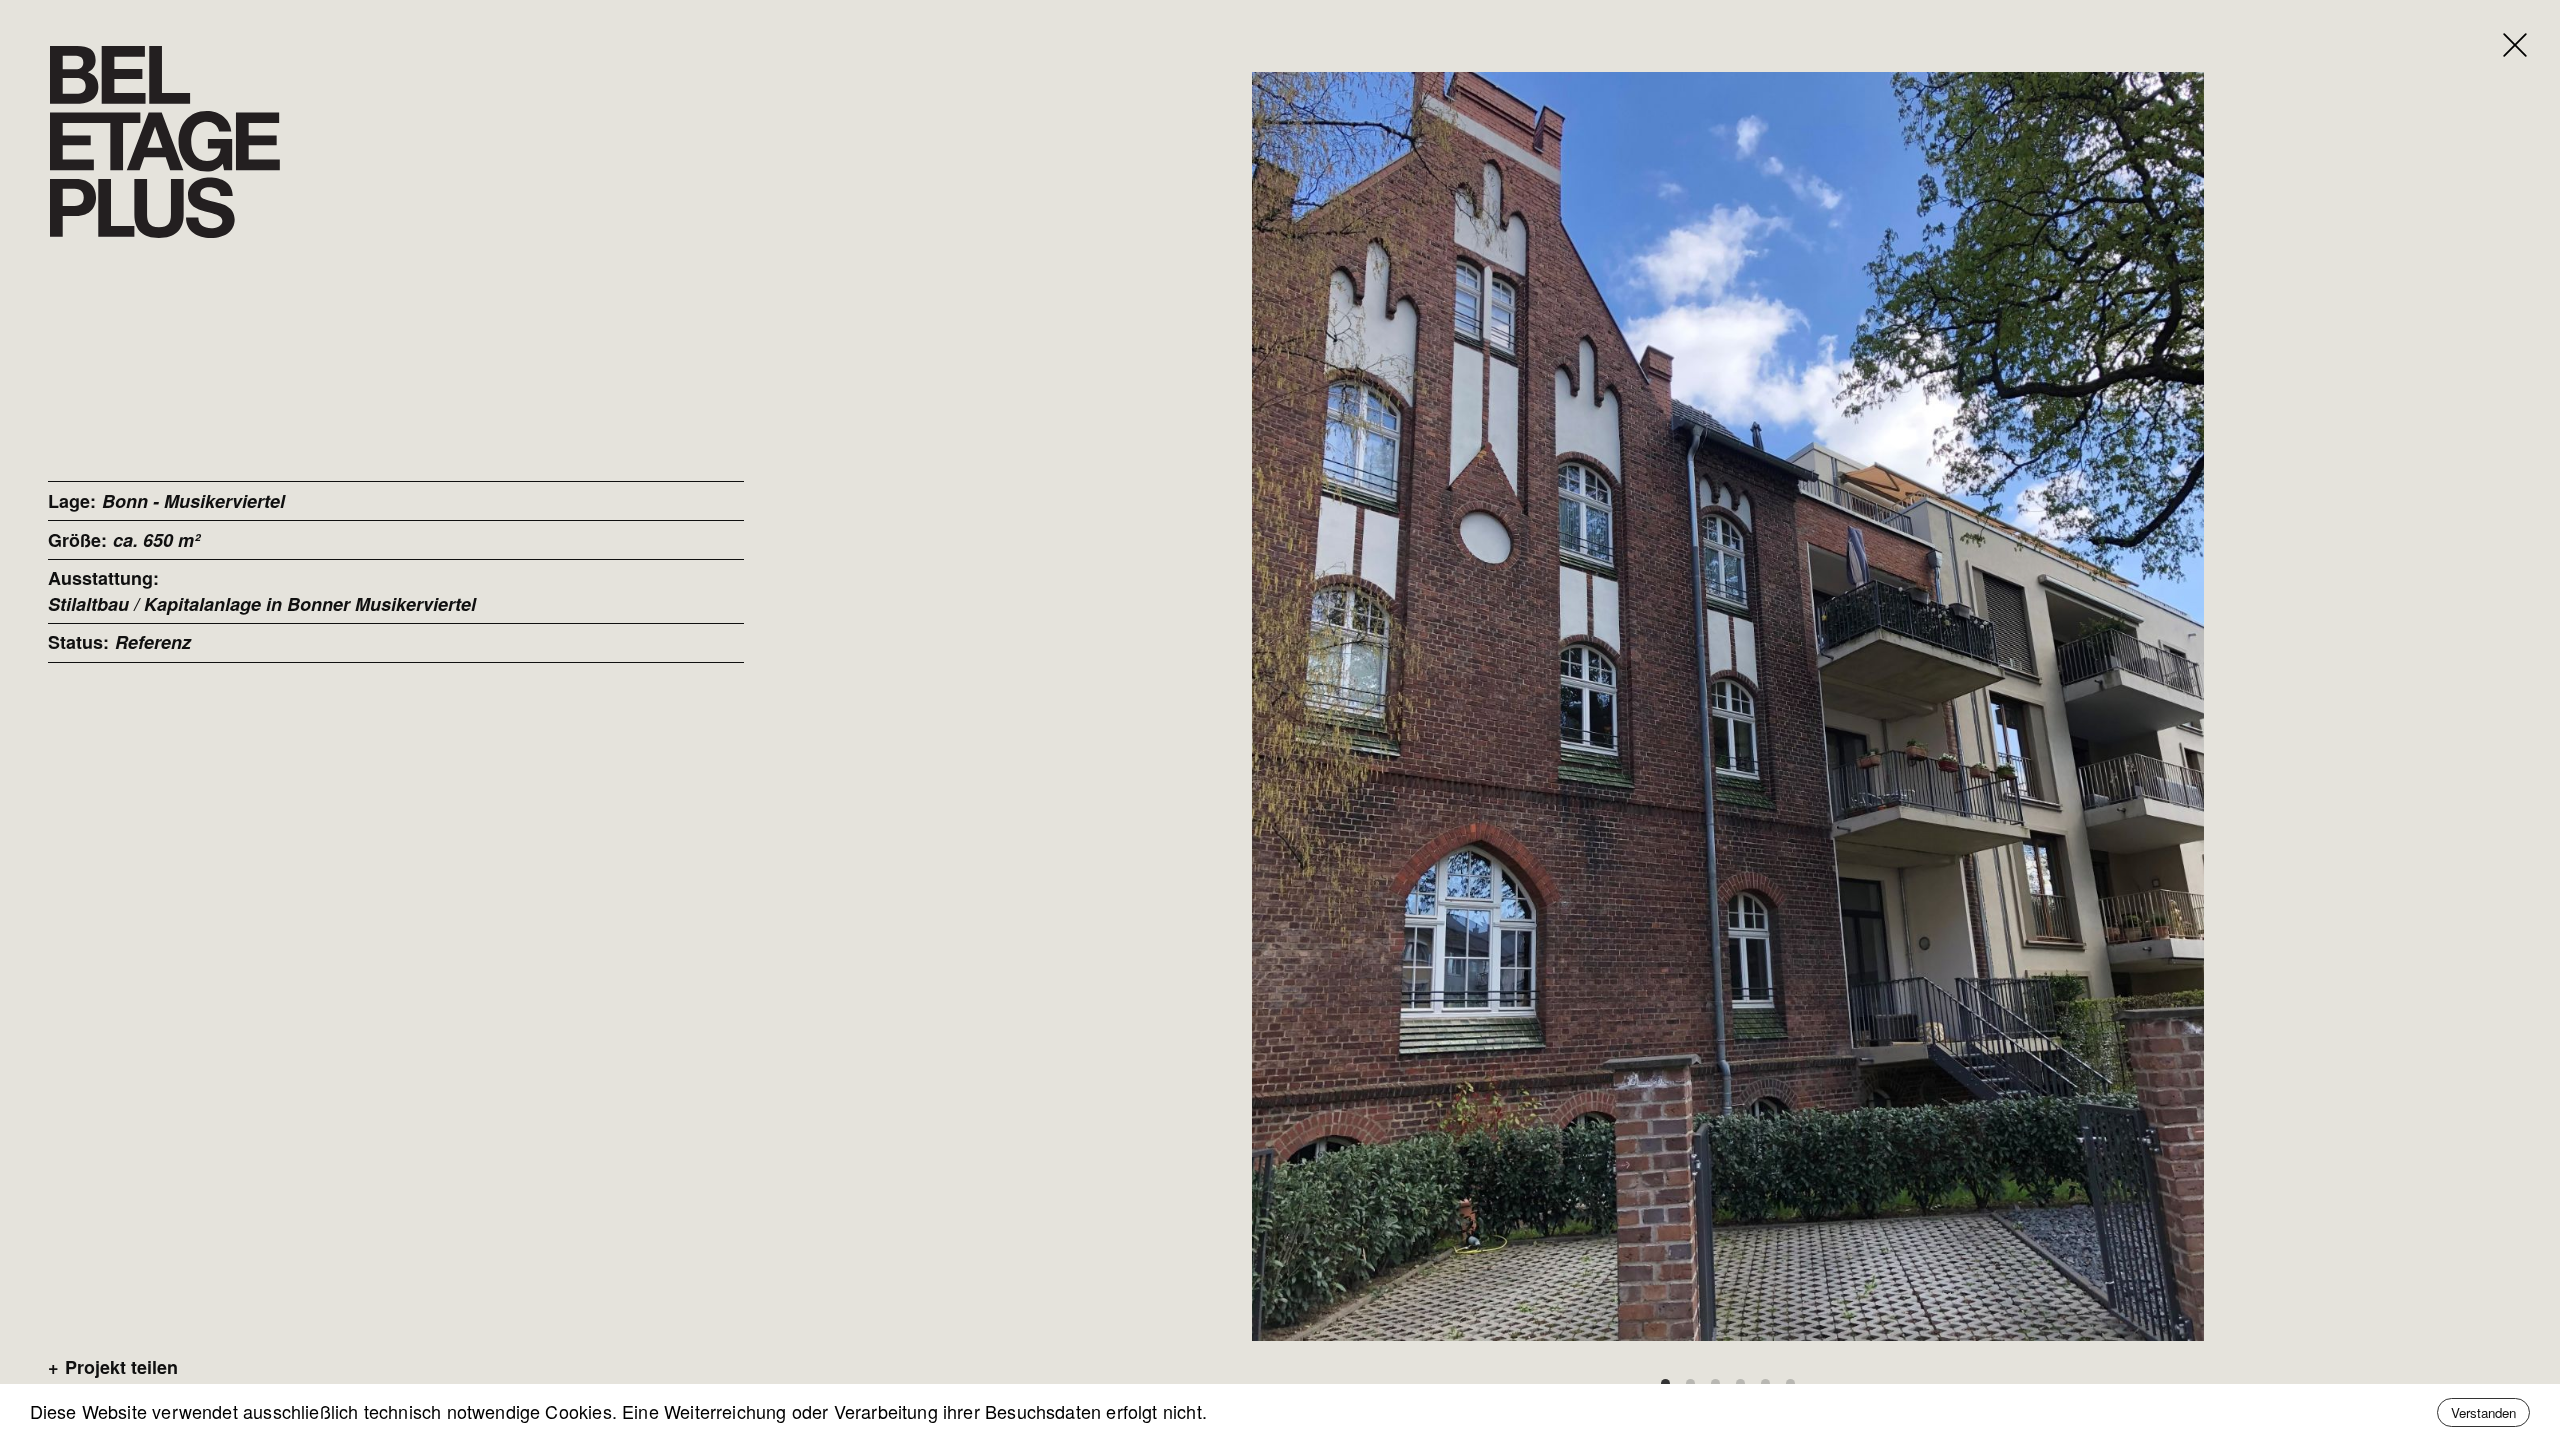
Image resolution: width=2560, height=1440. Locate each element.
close (2497, 18)
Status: (78, 642)
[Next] (2175, 706)
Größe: (77, 540)
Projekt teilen (113, 1368)
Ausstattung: (103, 578)
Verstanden (2483, 1412)
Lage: (72, 501)
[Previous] (1280, 706)
